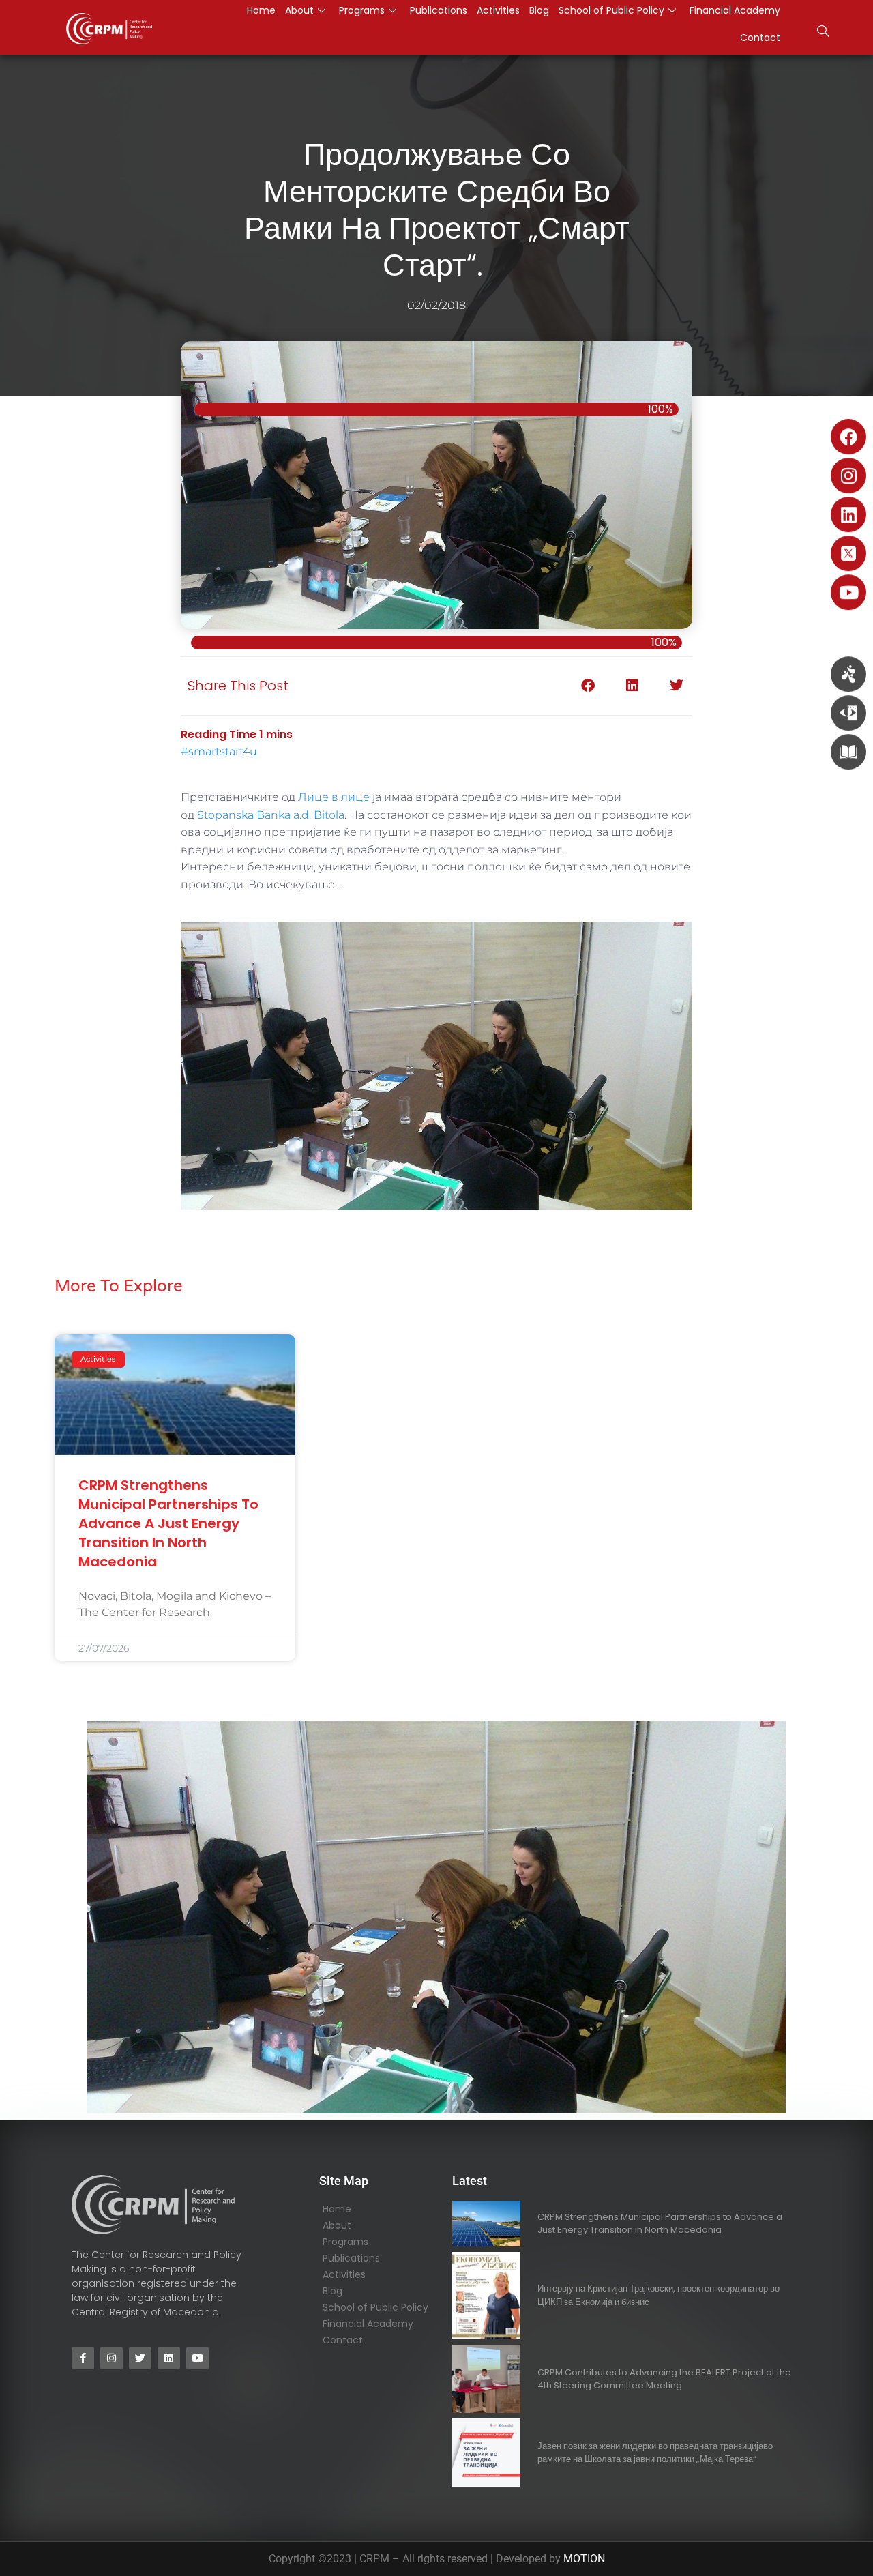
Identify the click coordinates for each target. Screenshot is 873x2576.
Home (337, 2209)
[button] (823, 33)
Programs (345, 2242)
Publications (351, 2258)
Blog (332, 2291)
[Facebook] (848, 437)
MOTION (584, 2559)
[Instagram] (848, 475)
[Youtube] (848, 592)
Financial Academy (368, 2324)
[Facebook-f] (83, 2358)
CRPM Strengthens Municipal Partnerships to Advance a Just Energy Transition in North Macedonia (168, 1523)
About (337, 2225)
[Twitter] (140, 2358)
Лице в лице (334, 797)
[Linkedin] (848, 514)
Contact (760, 38)
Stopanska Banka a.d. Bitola (271, 815)
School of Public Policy (375, 2307)
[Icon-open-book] (848, 752)
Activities (344, 2274)
